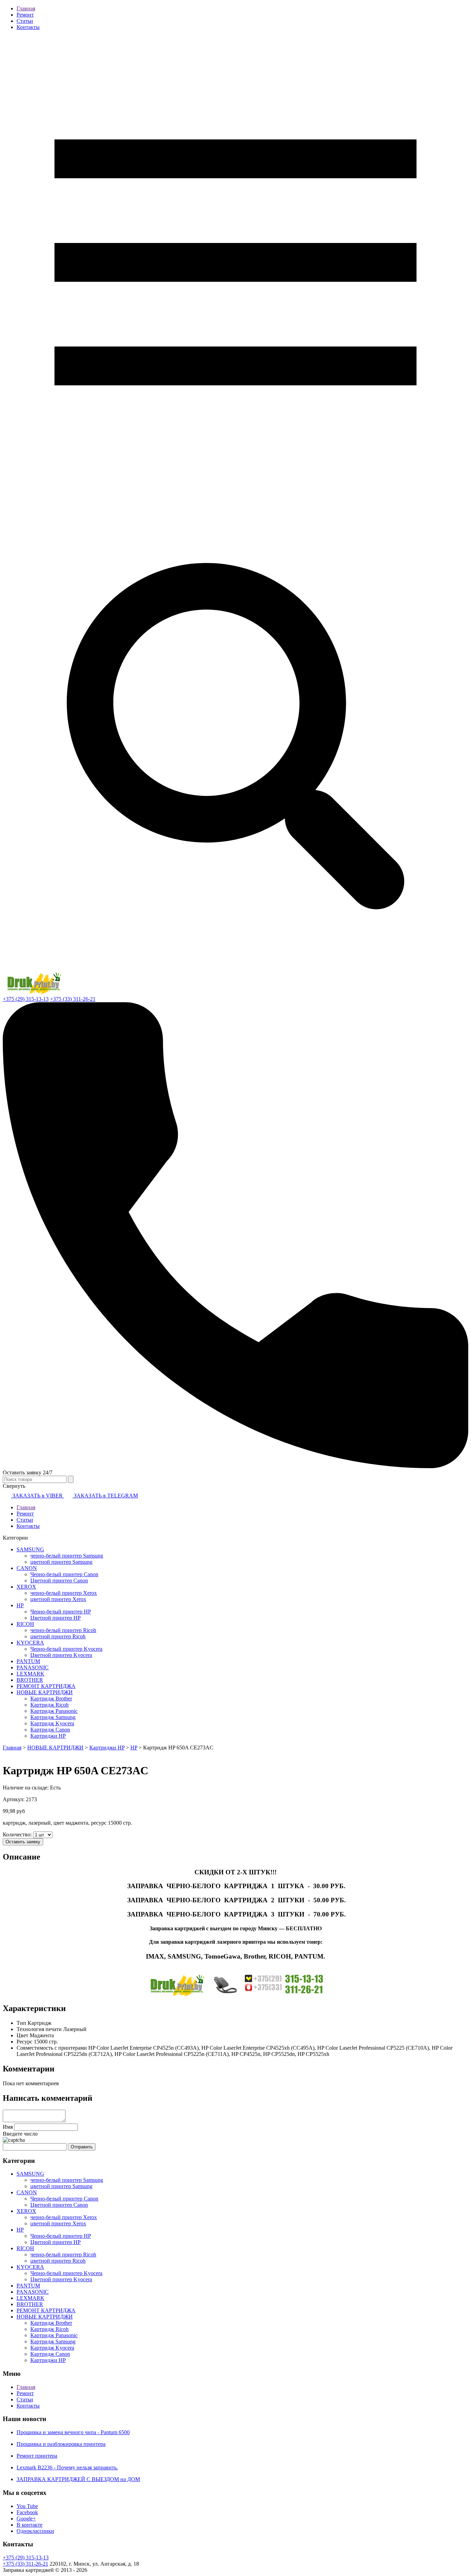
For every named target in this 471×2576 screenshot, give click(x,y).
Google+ (26, 2519)
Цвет (22, 2035)
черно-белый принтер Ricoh (63, 1630)
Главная (26, 8)
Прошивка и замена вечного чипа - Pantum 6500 (73, 2432)
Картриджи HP (48, 1736)
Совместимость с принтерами (52, 2048)
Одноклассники (35, 2531)
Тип (21, 2023)
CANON (27, 1568)
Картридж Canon (50, 1730)
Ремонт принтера (37, 2456)
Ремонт (25, 15)
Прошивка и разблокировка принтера (61, 2444)
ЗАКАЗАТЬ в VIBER (38, 1496)
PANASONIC (33, 1667)
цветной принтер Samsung (61, 1562)
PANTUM (28, 1661)
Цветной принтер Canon (59, 1580)
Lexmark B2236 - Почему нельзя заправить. (67, 2467)
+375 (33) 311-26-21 (73, 999)
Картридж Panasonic (54, 1711)
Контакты (28, 27)
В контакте (29, 2525)
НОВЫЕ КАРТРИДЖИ (45, 1692)
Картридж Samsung (53, 1717)
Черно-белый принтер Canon (64, 1574)
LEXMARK (31, 1674)
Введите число (20, 2134)
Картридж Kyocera (52, 1723)
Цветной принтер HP (56, 1618)
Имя (8, 2127)
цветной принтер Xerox (58, 1599)
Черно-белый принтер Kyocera (66, 1649)
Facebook (27, 2512)
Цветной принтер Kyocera (61, 1655)
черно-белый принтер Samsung (67, 1556)
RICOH (25, 1624)
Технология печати (39, 2029)
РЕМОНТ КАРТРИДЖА (46, 1686)
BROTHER (30, 1680)
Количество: (18, 1835)
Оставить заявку (23, 1842)
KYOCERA (30, 1643)
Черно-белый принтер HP (61, 1612)
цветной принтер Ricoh (58, 1636)
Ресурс (24, 2042)
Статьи (25, 21)
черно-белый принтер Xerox (64, 1593)
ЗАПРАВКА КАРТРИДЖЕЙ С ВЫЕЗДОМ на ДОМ (78, 2479)
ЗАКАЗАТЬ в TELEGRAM (105, 1496)
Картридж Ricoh (49, 1705)
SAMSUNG (30, 1549)
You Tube (27, 2506)
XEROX (26, 1587)
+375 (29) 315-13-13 (26, 999)
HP (20, 1605)
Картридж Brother (51, 1699)
